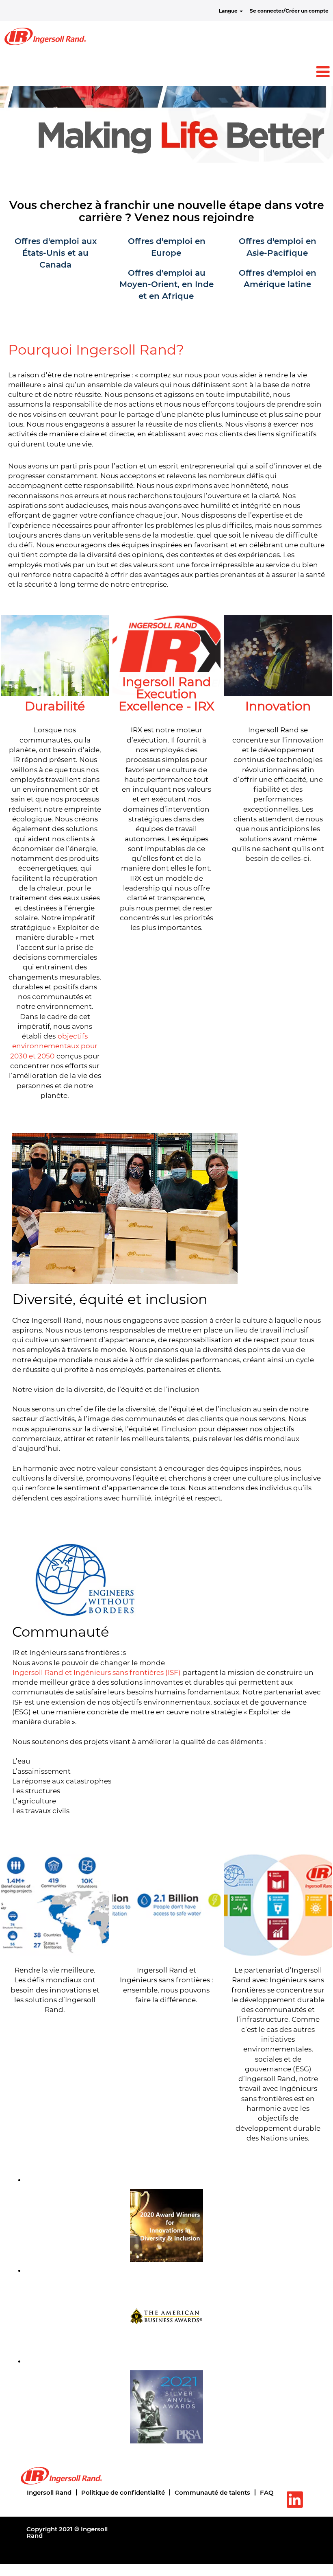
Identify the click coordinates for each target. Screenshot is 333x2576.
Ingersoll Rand (49, 2492)
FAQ (267, 2492)
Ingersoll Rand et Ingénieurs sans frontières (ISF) (97, 1672)
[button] (166, 72)
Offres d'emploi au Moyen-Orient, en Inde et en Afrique (166, 284)
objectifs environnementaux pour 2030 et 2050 (54, 1046)
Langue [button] (229, 11)
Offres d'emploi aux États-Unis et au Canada (56, 253)
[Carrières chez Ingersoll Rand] (45, 36)
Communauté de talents (212, 2492)
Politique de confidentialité (123, 2492)
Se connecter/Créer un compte (289, 11)
